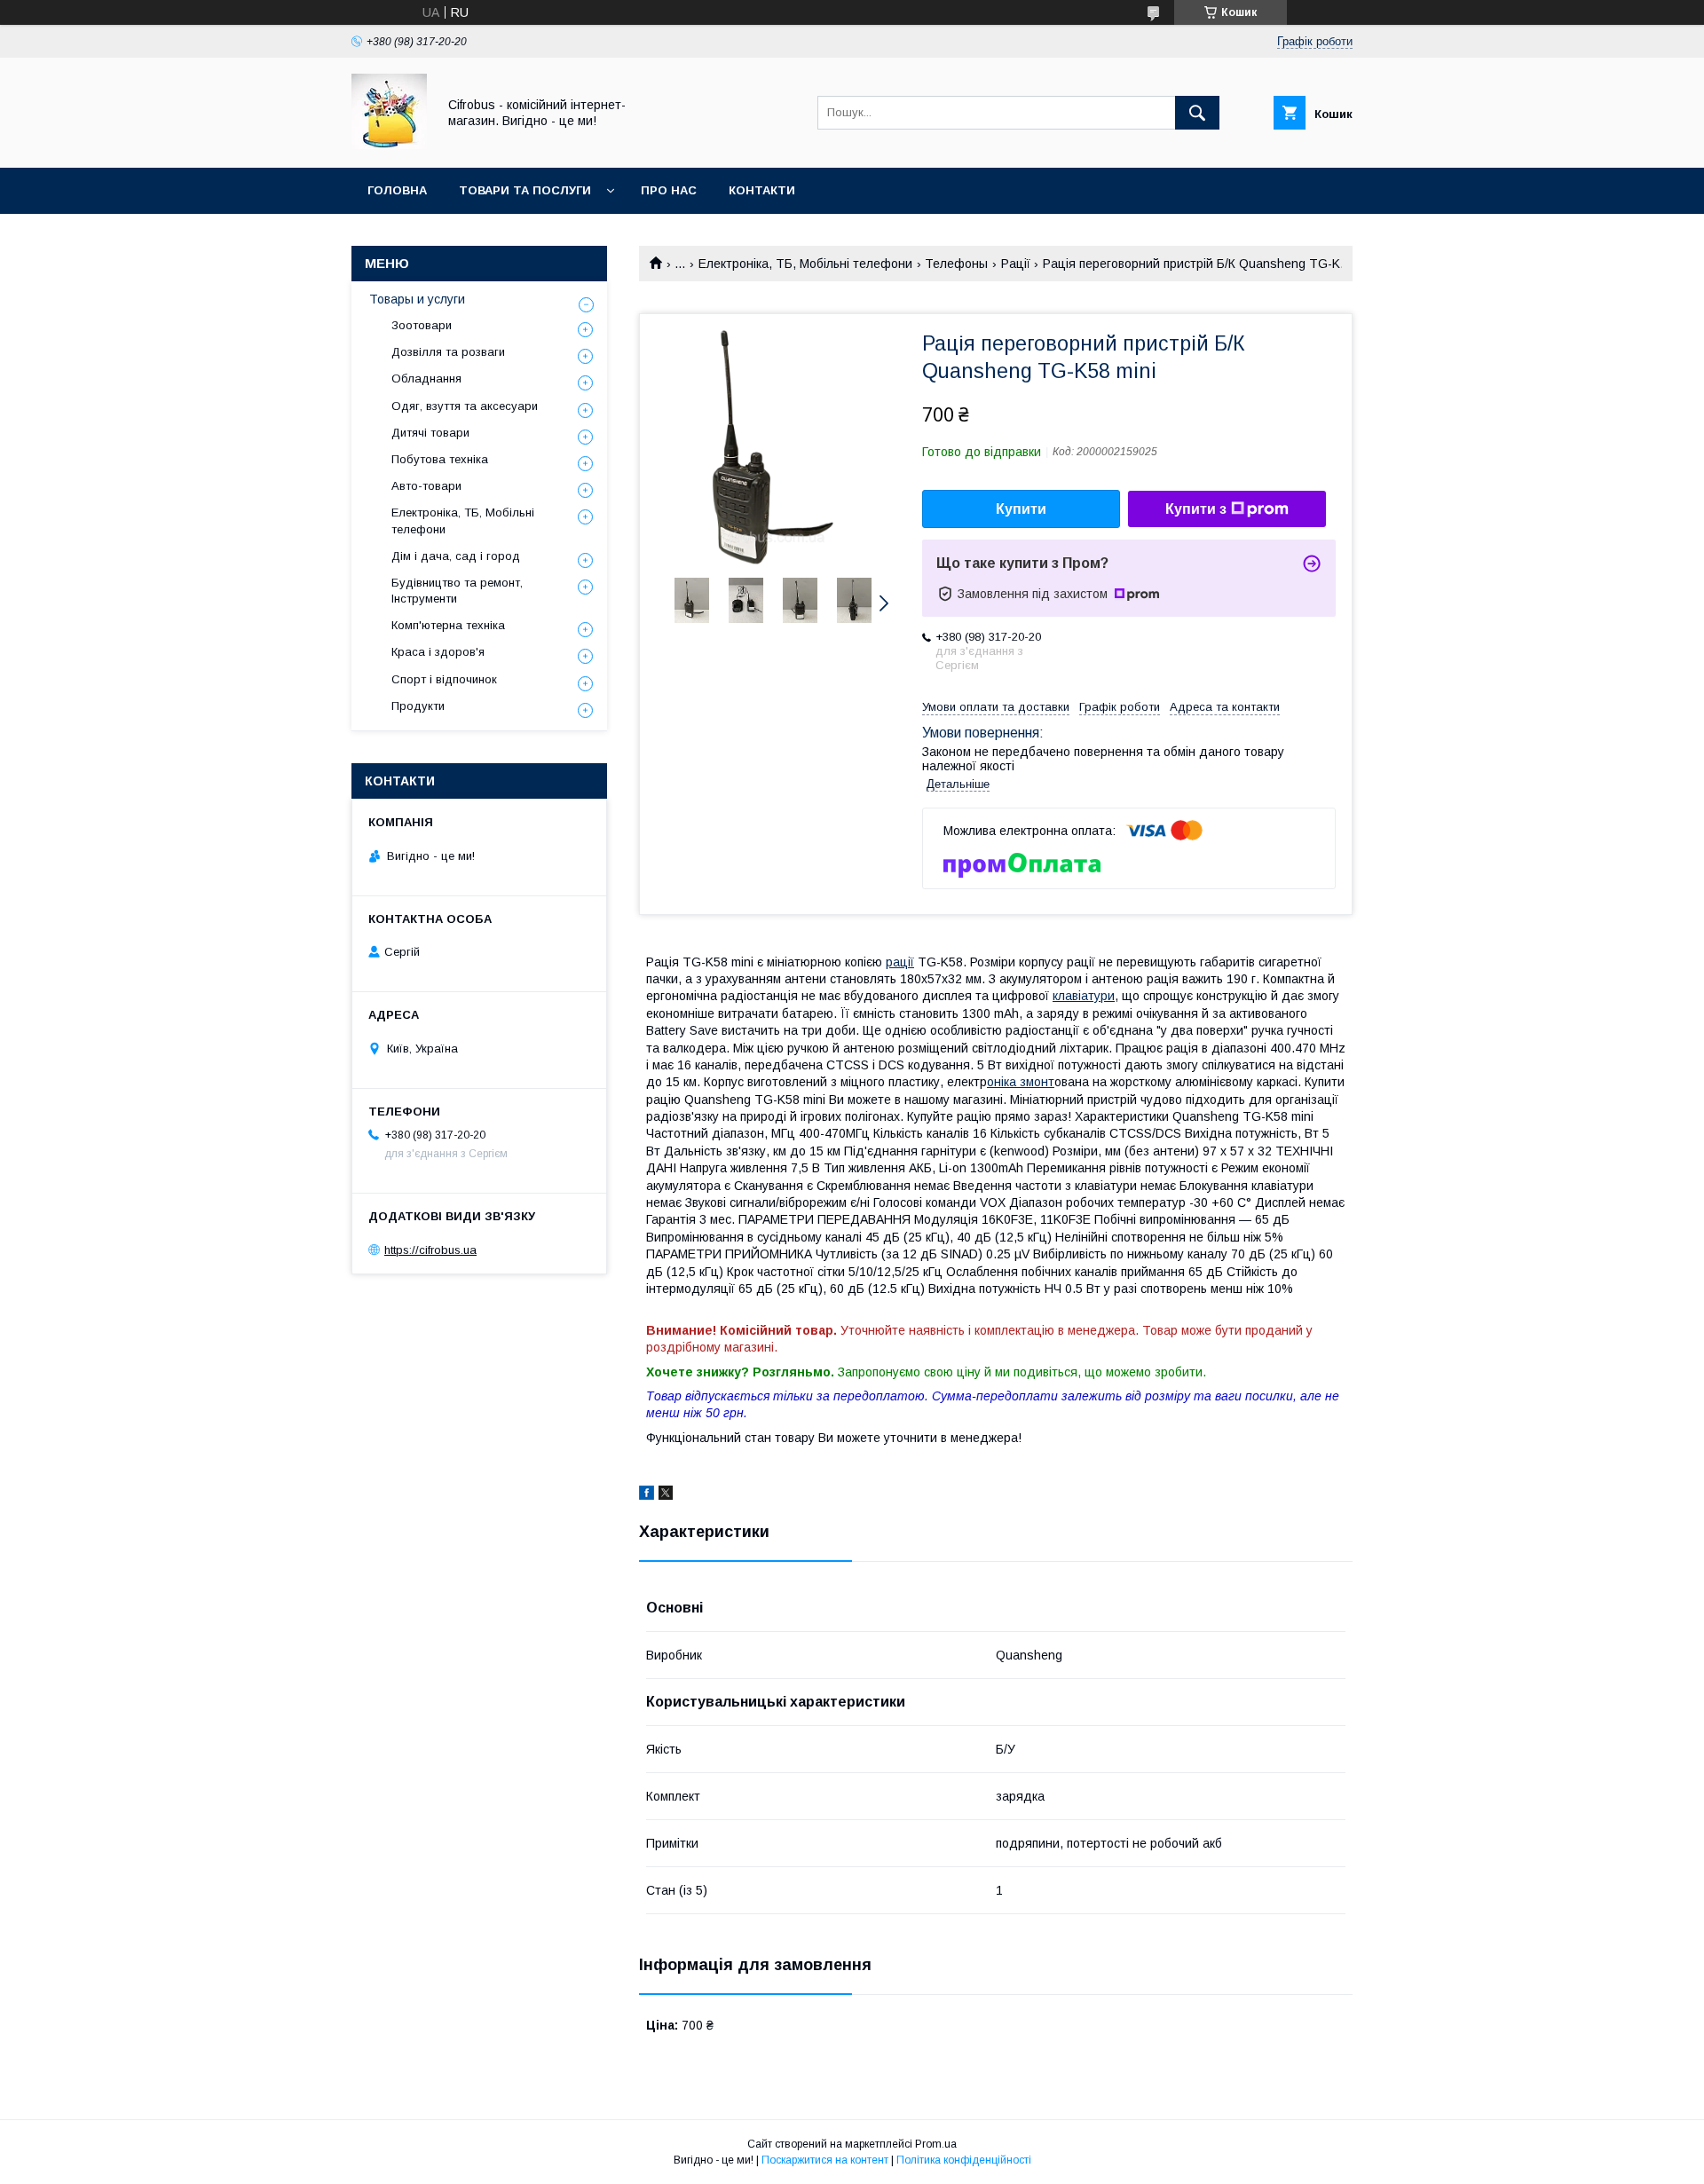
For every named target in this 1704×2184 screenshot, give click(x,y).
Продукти (418, 706)
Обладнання (426, 378)
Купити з (1196, 509)
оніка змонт (1021, 1082)
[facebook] (647, 1495)
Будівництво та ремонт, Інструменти (457, 591)
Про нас (669, 190)
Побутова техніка (440, 459)
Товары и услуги (417, 299)
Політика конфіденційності (964, 2160)
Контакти (762, 190)
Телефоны (956, 264)
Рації (1016, 264)
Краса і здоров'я (438, 652)
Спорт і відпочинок (444, 679)
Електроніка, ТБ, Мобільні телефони (805, 264)
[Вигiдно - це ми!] (389, 145)
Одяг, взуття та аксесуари (465, 406)
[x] (666, 1495)
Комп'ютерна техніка (448, 625)
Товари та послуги (525, 190)
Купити (1021, 509)
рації (900, 962)
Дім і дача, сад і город (456, 556)
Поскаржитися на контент (825, 2160)
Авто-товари (426, 486)
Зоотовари (422, 325)
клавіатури (1084, 996)
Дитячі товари (430, 433)
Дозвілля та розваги (448, 352)
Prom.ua (936, 2144)
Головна (397, 190)
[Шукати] (1197, 113)
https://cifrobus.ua (430, 1250)
